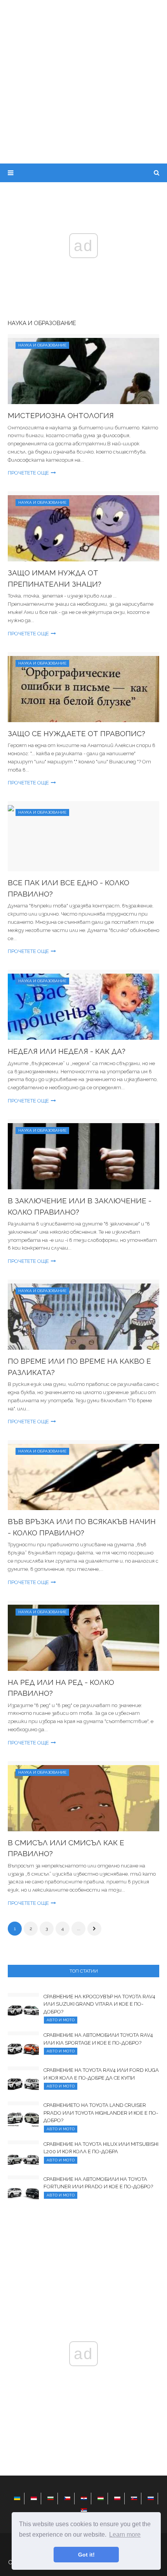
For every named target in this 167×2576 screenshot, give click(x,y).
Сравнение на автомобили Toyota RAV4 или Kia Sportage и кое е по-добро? (98, 2039)
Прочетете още (28, 473)
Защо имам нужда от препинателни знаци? (55, 578)
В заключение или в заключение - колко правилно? (80, 1206)
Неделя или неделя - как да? (67, 1051)
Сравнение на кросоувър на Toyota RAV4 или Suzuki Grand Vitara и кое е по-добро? (99, 2004)
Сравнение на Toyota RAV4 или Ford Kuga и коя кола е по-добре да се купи (101, 2074)
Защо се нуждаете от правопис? (77, 733)
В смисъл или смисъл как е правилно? (66, 1848)
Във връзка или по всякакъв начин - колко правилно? (82, 1527)
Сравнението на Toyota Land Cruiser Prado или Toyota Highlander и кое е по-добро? (101, 2113)
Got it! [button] (86, 2555)
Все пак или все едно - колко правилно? (69, 888)
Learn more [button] (125, 2535)
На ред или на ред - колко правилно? (61, 1688)
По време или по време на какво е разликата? (79, 1367)
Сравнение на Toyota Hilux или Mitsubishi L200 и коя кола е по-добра (101, 2148)
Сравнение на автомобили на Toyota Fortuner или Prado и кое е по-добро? (98, 2183)
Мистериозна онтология (61, 415)
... (79, 1929)
